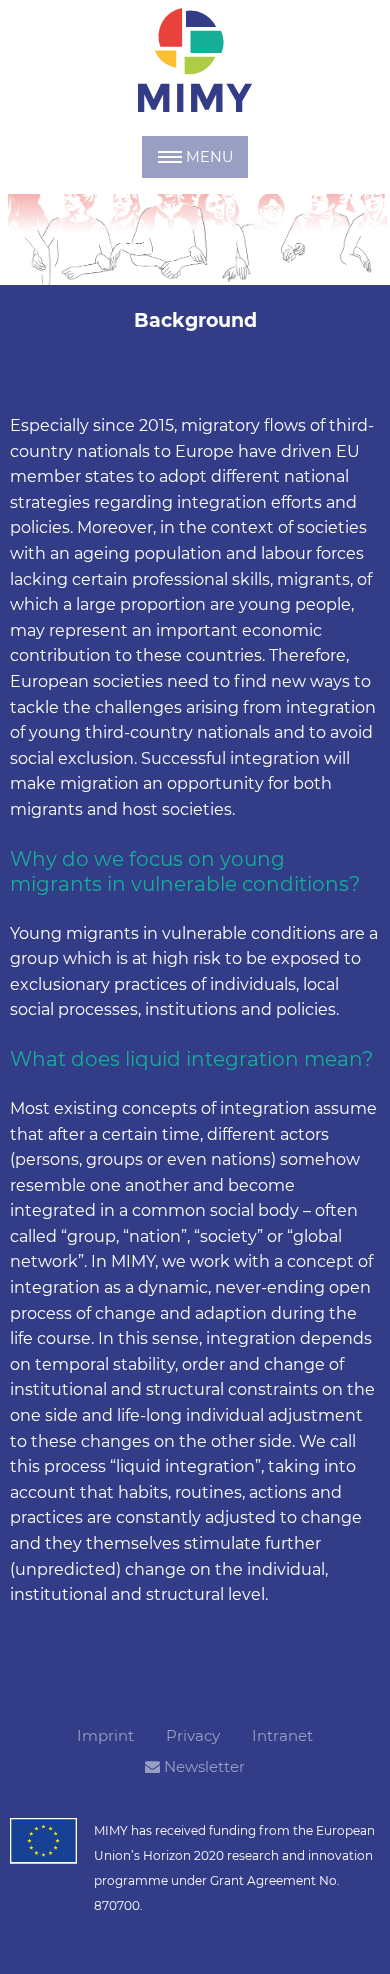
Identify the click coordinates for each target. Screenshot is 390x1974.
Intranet (282, 1735)
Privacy (193, 1735)
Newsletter (202, 1766)
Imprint (105, 1735)
